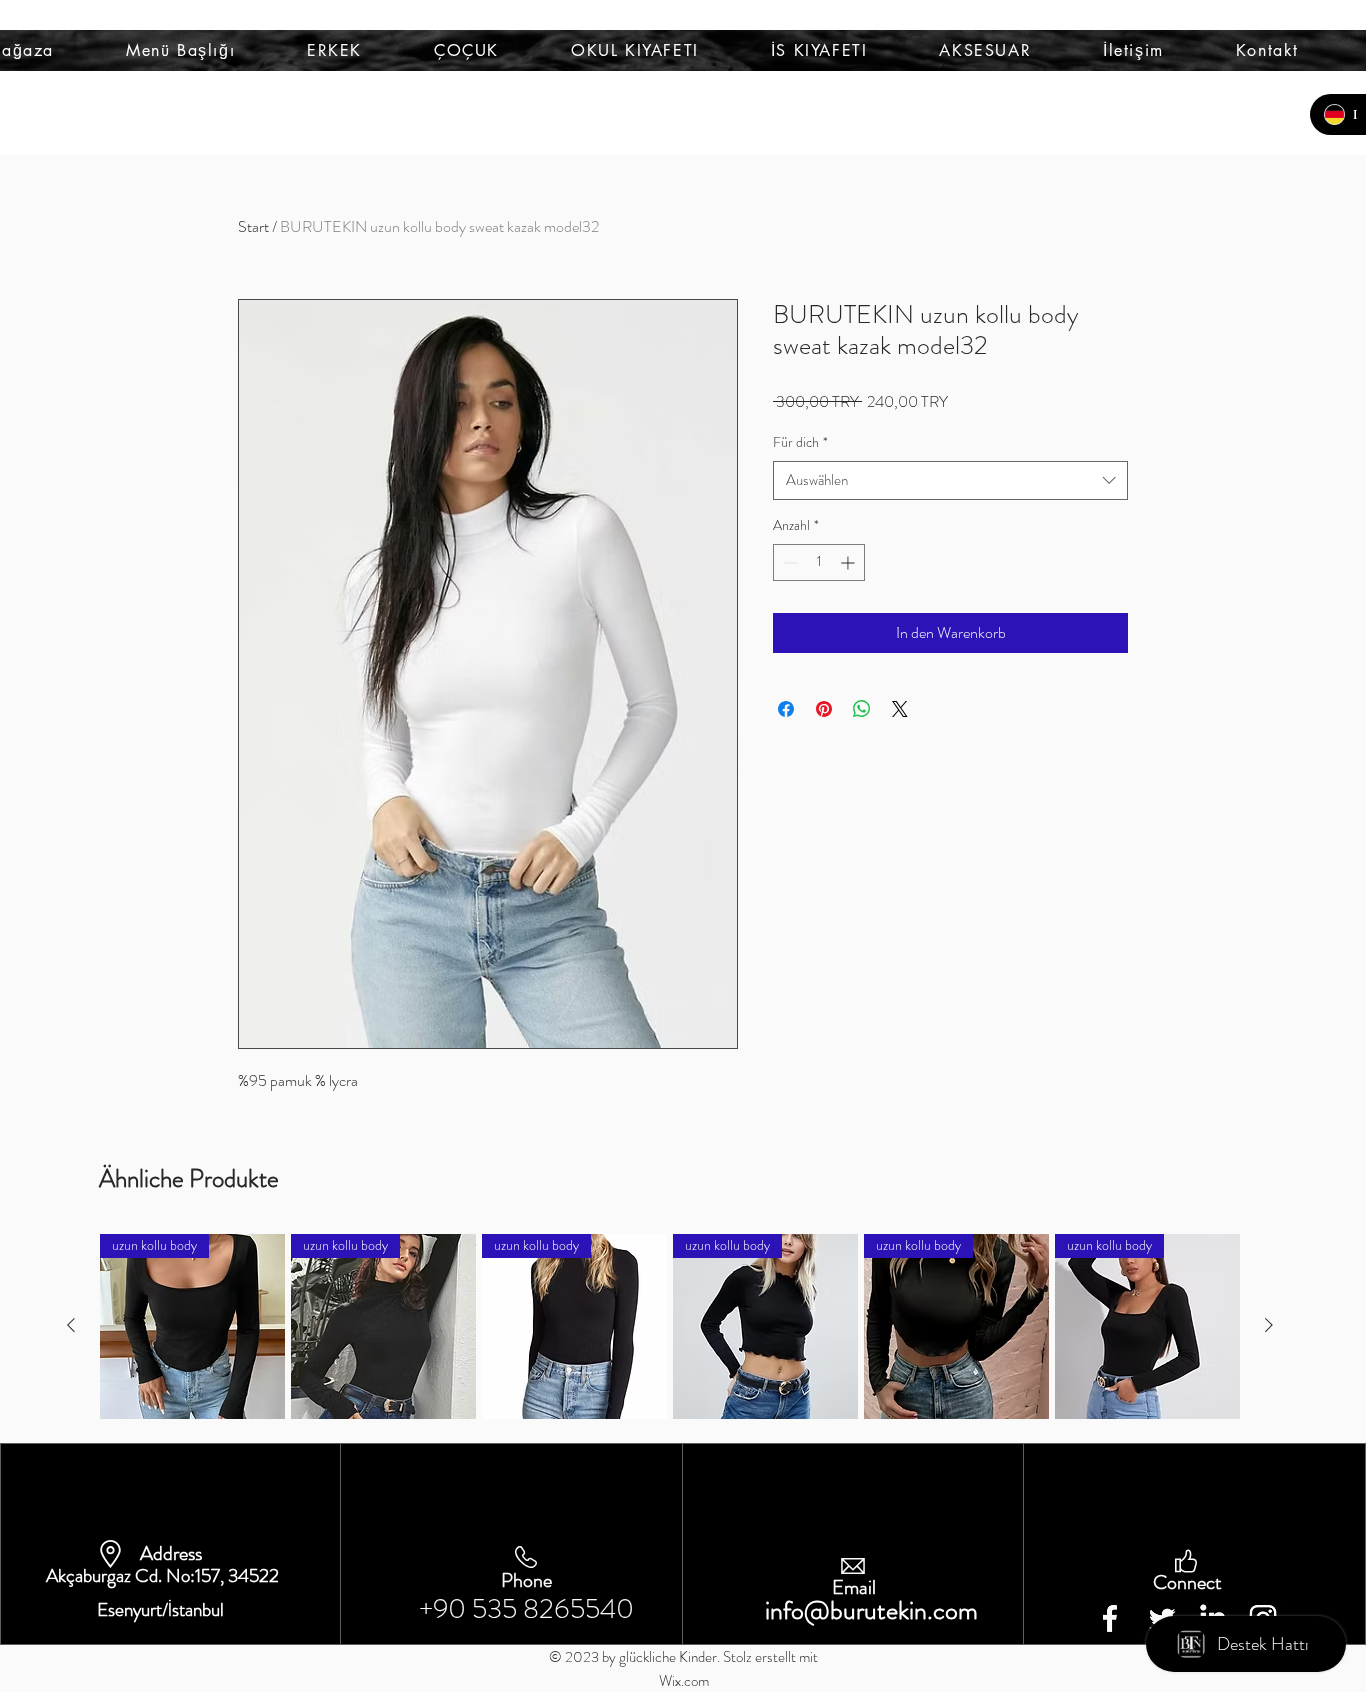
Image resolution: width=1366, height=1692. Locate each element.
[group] (670, 1326)
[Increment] (849, 562)
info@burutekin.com (871, 1610)
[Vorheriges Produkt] (71, 1325)
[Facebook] (1110, 1618)
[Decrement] (788, 562)
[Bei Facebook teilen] (786, 709)
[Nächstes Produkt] (1269, 1325)
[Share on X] (900, 709)
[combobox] (950, 480)
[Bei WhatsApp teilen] (862, 709)
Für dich (800, 442)
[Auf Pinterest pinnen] (824, 709)
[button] (180, 50)
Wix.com (684, 1681)
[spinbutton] (819, 562)
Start (253, 226)
